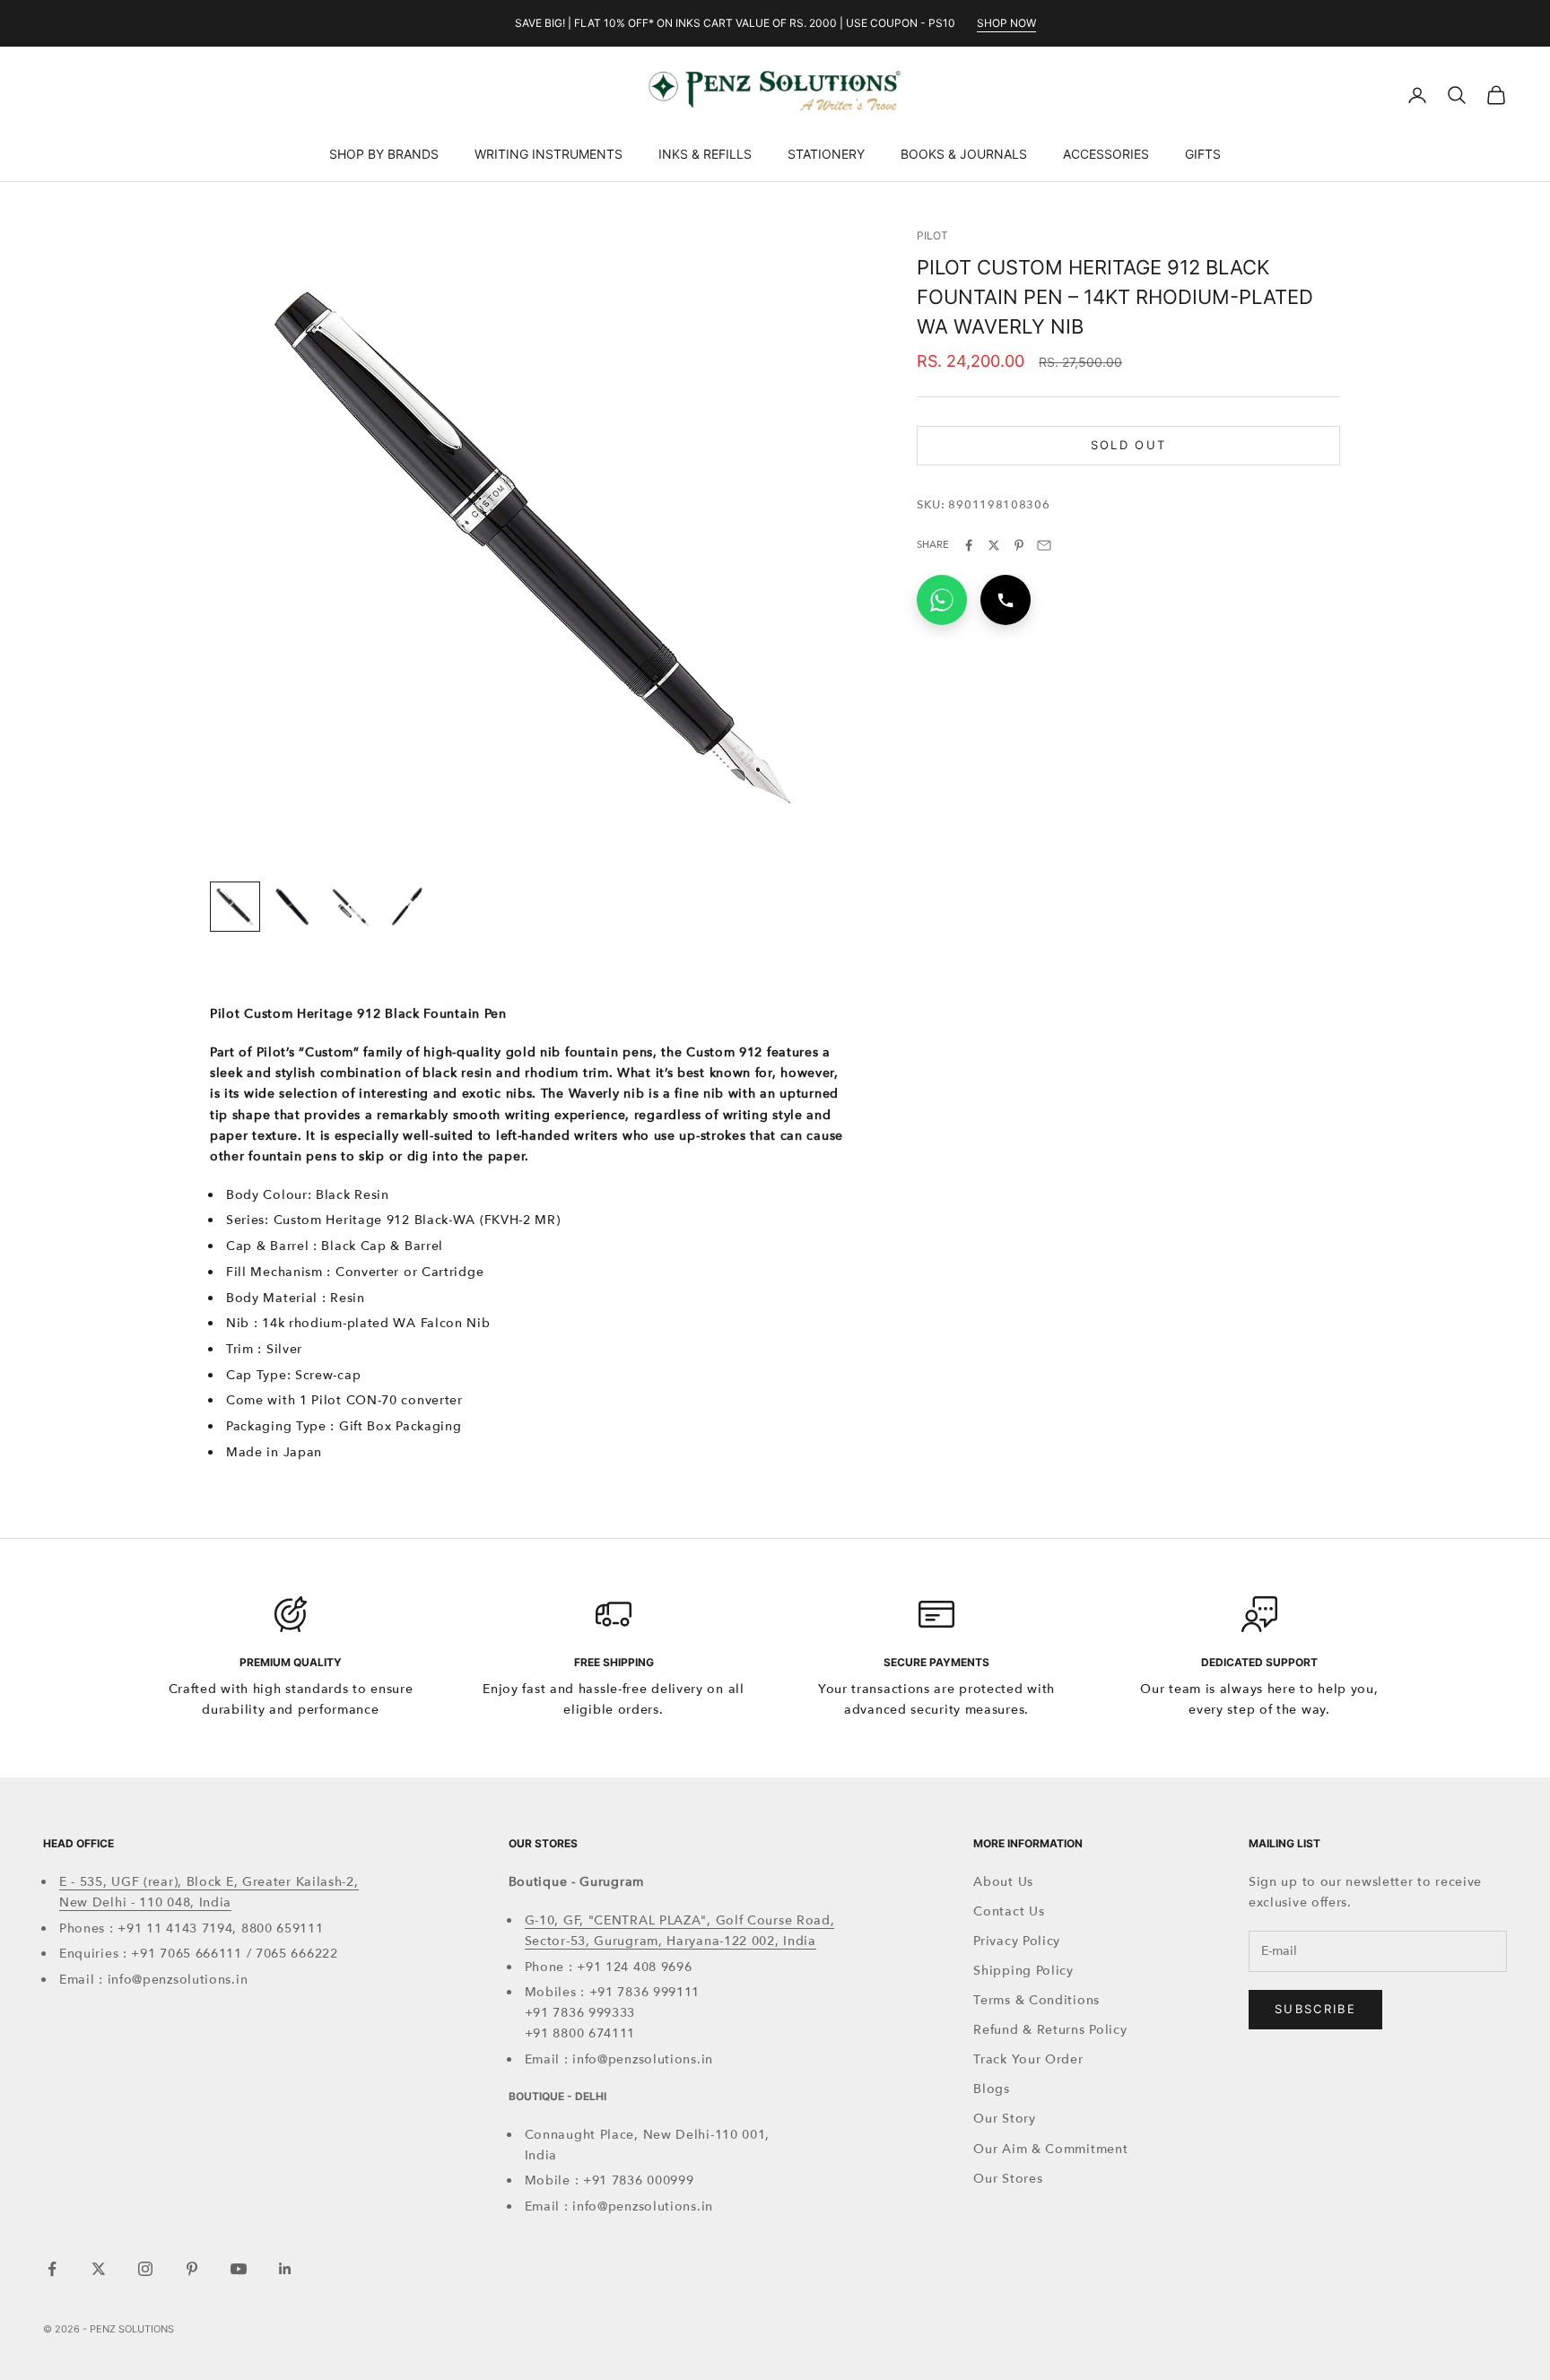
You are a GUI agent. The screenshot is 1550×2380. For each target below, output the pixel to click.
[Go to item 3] (350, 907)
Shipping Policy (1023, 1971)
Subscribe (1315, 2009)
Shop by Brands (384, 154)
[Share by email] (1044, 545)
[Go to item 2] (292, 907)
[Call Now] (1006, 600)
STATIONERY (826, 154)
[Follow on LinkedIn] (285, 2269)
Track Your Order (1028, 2059)
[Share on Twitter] (994, 545)
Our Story (1004, 2119)
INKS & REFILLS (705, 154)
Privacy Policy (1017, 1941)
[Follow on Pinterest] (192, 2269)
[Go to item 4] (407, 907)
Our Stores (1008, 2179)
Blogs (992, 2089)
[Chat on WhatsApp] (942, 600)
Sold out (1129, 445)
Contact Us (1009, 1911)
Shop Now (1006, 23)
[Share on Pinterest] (1019, 545)
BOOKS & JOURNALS (964, 154)
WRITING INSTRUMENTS (549, 154)
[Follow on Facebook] (52, 2269)
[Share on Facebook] (969, 545)
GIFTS (1203, 154)
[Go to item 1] (235, 907)
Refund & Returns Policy (1050, 2030)
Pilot (932, 235)
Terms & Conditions (1036, 2000)
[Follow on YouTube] (239, 2269)
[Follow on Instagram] (145, 2269)
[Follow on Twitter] (99, 2269)
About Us (1003, 1882)
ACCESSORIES (1106, 154)
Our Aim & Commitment (1050, 2149)
